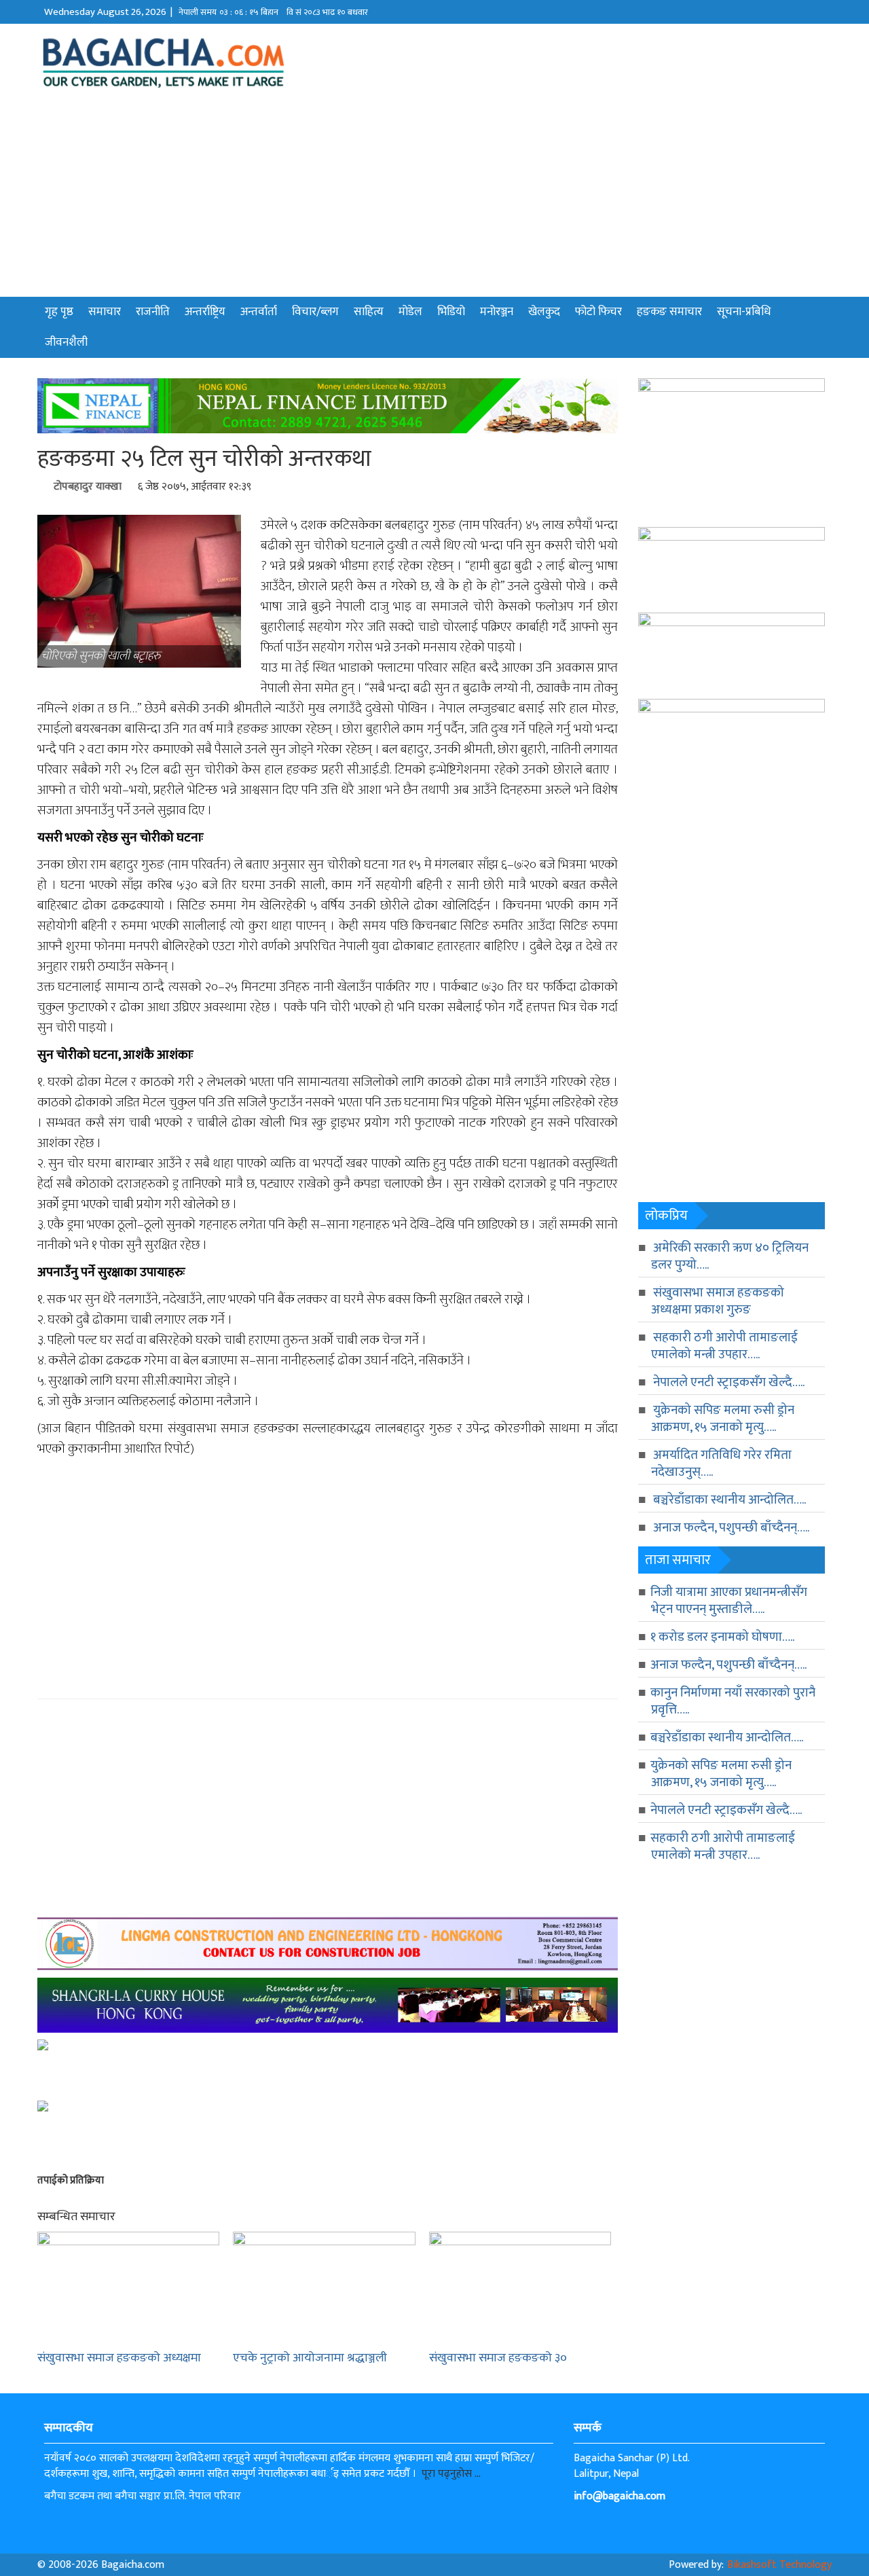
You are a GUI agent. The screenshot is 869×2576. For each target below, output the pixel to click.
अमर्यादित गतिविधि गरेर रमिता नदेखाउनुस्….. (721, 1464)
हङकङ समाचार (669, 312)
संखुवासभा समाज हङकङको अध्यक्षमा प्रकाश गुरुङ (718, 1301)
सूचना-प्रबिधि (744, 312)
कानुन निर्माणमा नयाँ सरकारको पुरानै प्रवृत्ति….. (733, 1701)
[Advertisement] (434, 195)
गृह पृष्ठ (59, 312)
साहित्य (369, 312)
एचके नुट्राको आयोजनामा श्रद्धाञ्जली (310, 2358)
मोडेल (410, 312)
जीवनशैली (66, 342)
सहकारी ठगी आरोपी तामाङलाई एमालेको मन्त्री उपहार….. (724, 1346)
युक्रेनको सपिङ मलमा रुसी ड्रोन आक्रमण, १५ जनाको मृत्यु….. (723, 1419)
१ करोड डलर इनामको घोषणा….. (722, 1637)
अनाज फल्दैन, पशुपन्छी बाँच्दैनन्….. (731, 1528)
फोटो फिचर (598, 312)
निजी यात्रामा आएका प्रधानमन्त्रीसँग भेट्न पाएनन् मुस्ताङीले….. (729, 1601)
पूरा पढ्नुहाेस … (451, 2474)
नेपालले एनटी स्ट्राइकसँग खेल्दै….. (729, 1382)
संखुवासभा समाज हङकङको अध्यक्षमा (119, 2358)
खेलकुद (544, 312)
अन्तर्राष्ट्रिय (205, 312)
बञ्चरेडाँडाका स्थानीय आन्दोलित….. (729, 1500)
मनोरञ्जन (497, 312)
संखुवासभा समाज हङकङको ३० (498, 2358)
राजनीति (153, 312)
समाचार (105, 312)
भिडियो (451, 312)
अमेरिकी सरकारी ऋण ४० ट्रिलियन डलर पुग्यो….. (730, 1256)
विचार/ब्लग (315, 312)
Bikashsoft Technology (779, 2565)
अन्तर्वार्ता (259, 312)
